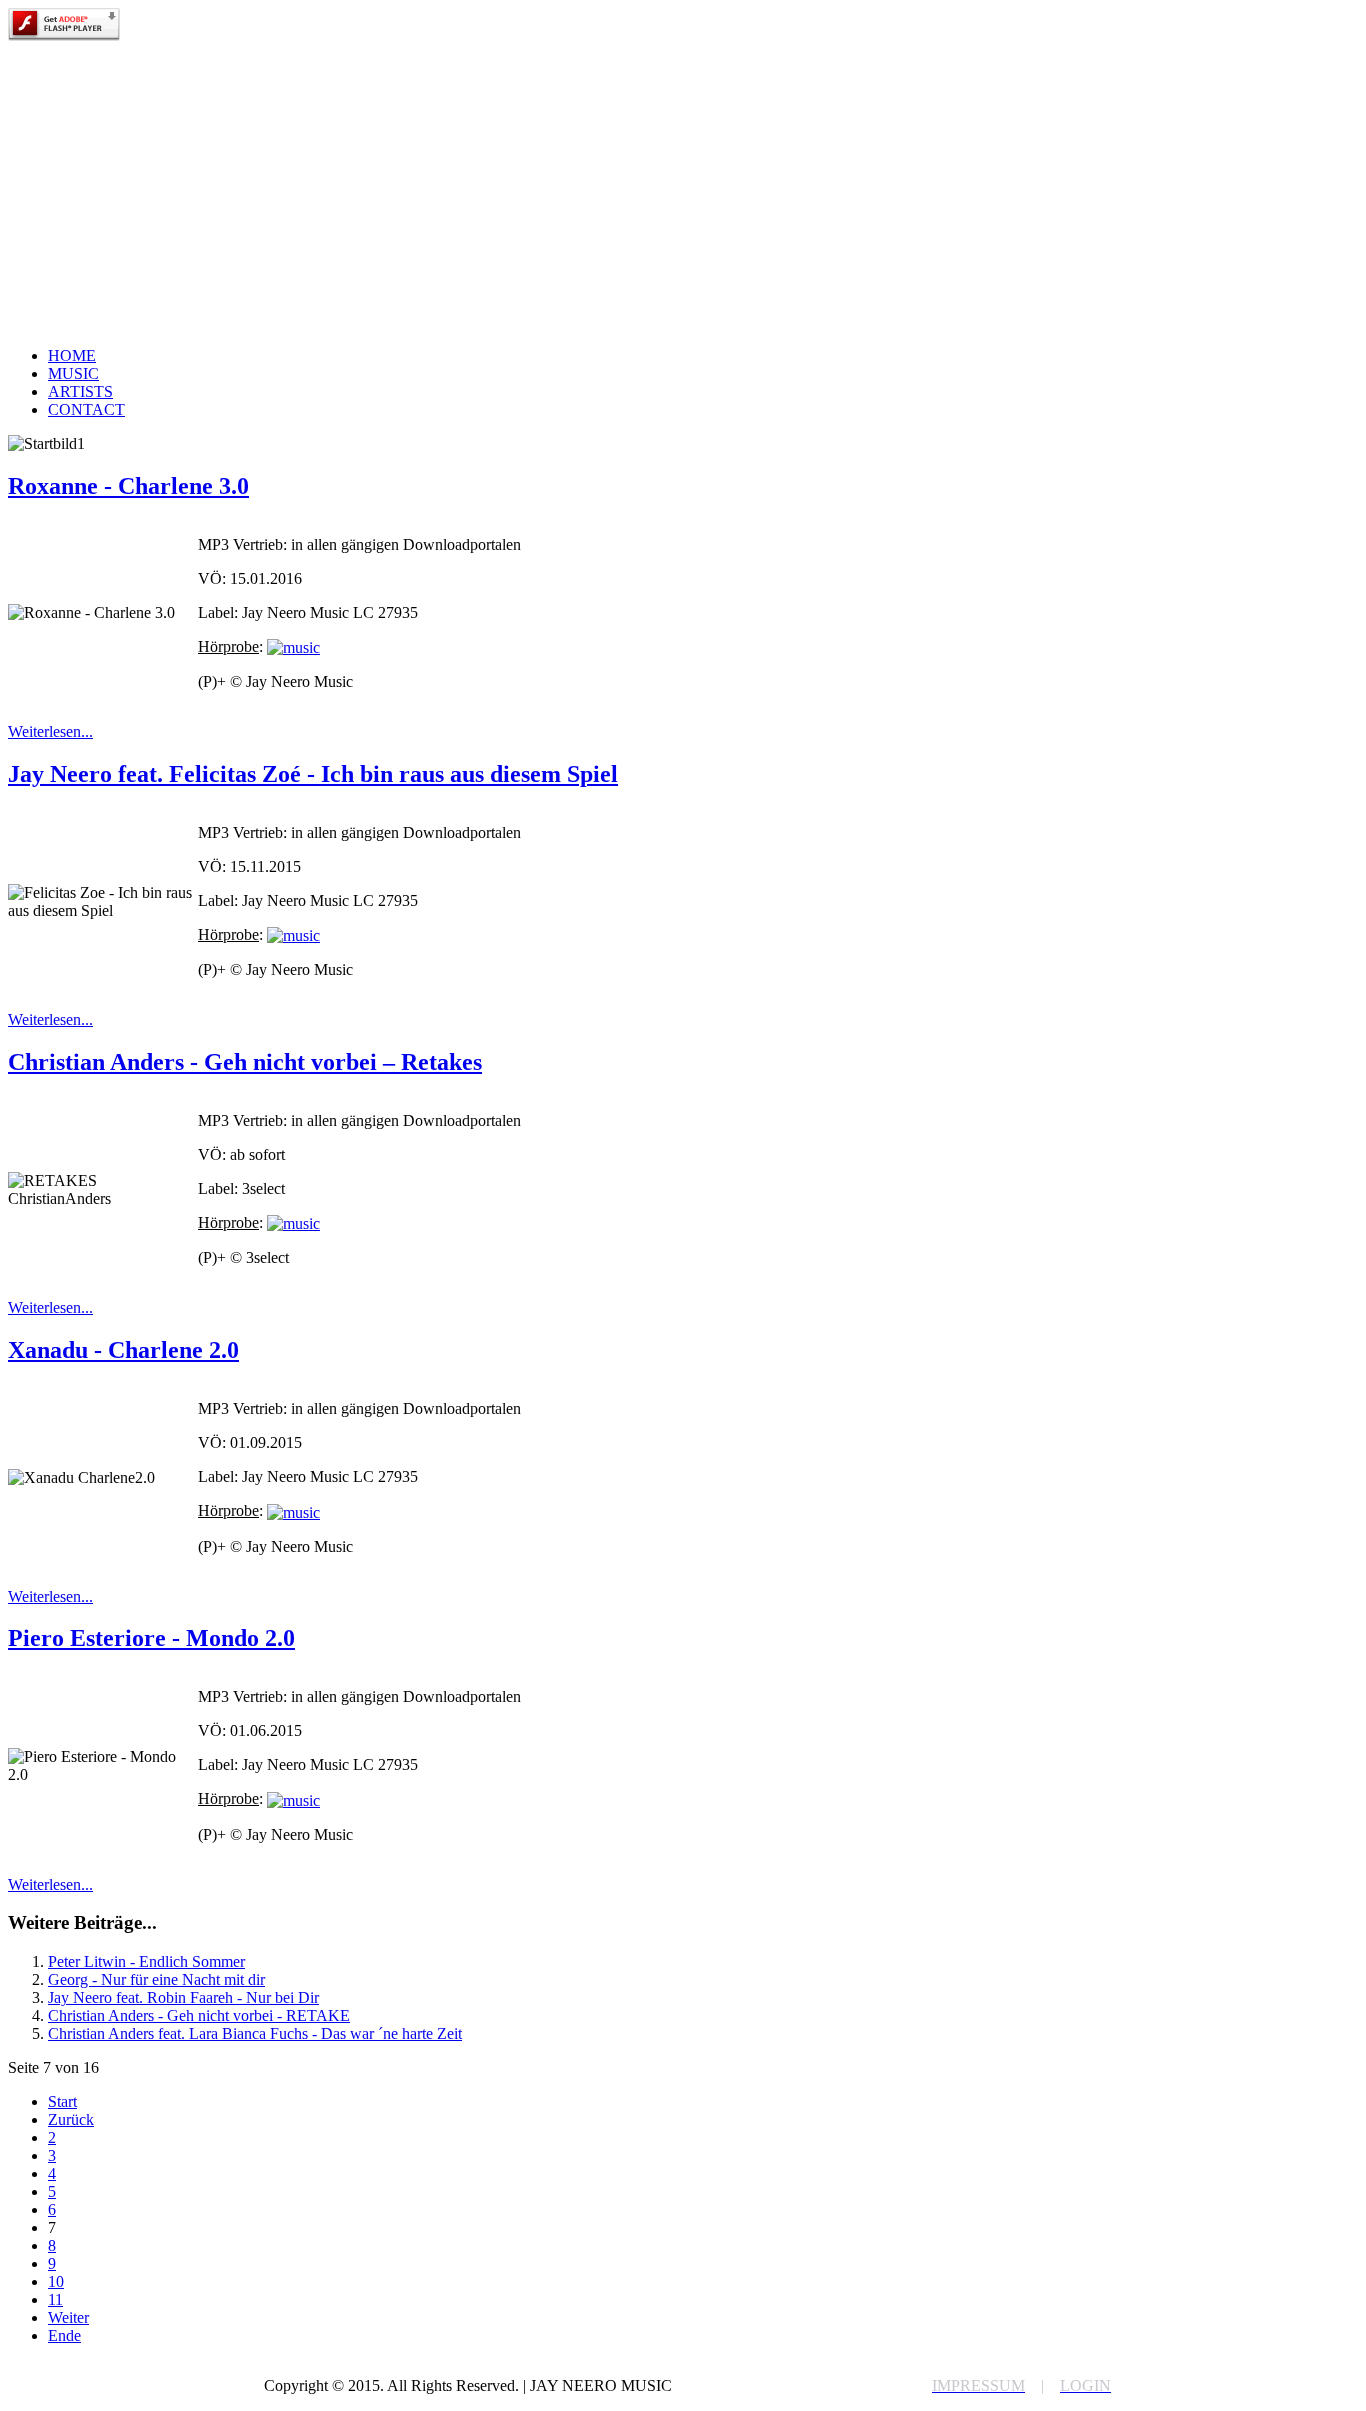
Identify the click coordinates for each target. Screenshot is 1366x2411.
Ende (64, 2335)
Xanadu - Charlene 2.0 (123, 1350)
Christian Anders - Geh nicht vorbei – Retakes (245, 1062)
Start (62, 2101)
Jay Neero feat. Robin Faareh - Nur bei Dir (183, 1997)
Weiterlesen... (50, 731)
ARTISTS (80, 391)
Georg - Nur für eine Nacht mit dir (156, 1979)
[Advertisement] (683, 191)
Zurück (71, 2119)
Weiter (68, 2317)
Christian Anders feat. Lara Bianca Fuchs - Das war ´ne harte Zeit (255, 2033)
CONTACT (86, 409)
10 (56, 2281)
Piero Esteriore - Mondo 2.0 (151, 1638)
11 (55, 2299)
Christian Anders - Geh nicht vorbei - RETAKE (199, 2015)
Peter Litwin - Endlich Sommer (146, 1961)
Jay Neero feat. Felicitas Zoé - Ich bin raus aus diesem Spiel (313, 774)
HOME (72, 355)
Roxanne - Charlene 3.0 (128, 486)
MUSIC (73, 373)
